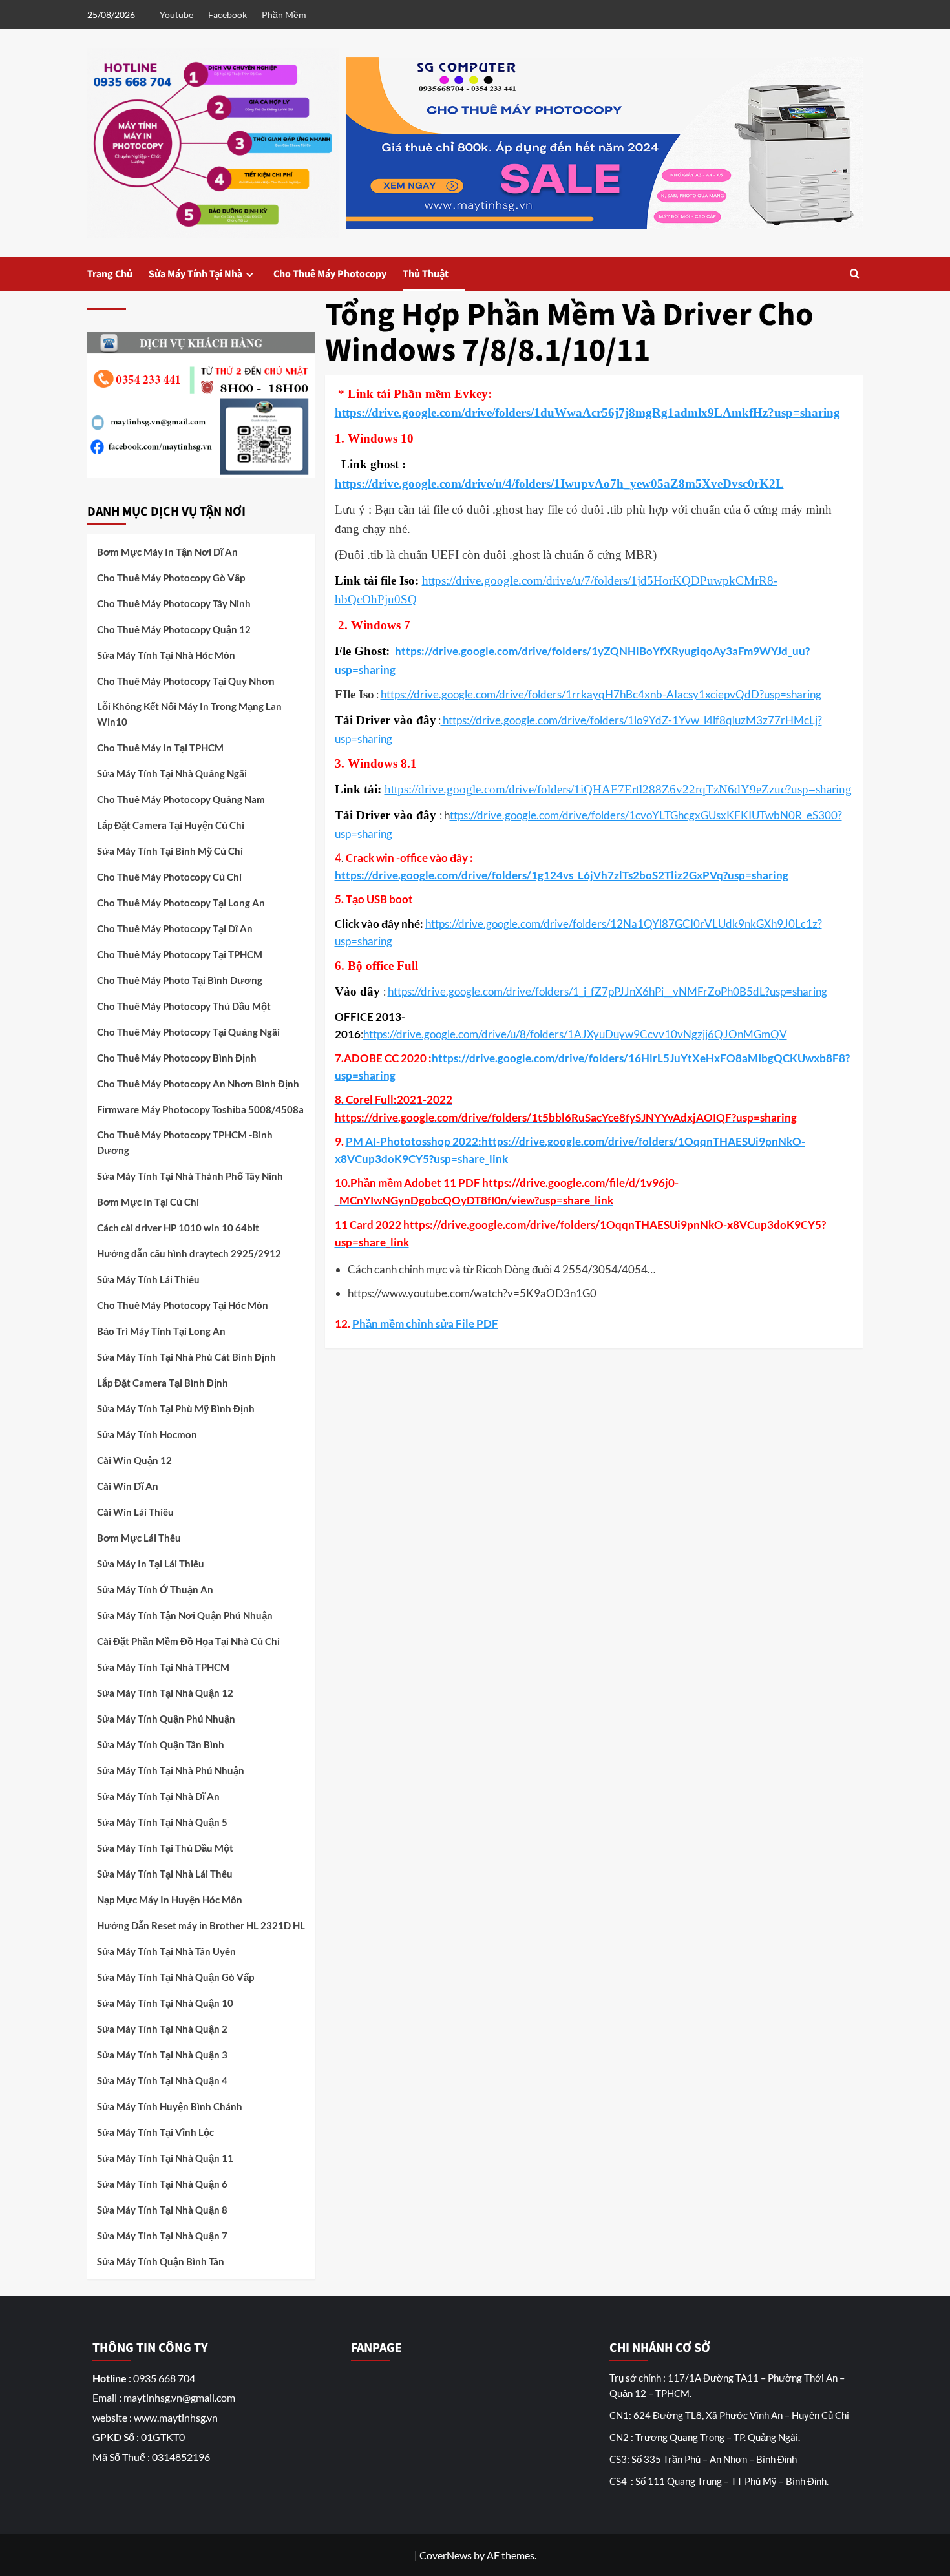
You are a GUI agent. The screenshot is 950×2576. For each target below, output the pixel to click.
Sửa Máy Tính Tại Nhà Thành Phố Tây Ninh (190, 1176)
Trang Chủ (110, 274)
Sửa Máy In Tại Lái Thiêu (151, 1564)
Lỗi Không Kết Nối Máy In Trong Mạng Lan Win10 (189, 714)
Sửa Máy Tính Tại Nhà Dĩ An (158, 1796)
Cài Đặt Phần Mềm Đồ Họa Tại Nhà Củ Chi (188, 1641)
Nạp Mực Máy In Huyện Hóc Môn (170, 1900)
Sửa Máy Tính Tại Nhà (195, 274)
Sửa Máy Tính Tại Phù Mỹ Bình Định (176, 1408)
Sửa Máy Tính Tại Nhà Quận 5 (162, 1822)
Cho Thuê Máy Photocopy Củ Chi (169, 877)
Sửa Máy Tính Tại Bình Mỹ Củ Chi (170, 851)
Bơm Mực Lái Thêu (139, 1538)
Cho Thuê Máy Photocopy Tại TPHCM (180, 954)
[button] (855, 274)
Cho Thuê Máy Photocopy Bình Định (177, 1058)
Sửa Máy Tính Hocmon (147, 1434)
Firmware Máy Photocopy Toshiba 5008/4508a (200, 1109)
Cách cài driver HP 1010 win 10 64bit (178, 1228)
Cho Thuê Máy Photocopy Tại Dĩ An (175, 928)
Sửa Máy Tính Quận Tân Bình (161, 1744)
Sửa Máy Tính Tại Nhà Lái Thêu (165, 1874)
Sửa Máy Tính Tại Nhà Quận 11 (165, 2158)
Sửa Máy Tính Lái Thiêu (148, 1279)
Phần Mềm (284, 15)
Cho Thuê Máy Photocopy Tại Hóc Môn (183, 1305)
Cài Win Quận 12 (134, 1460)
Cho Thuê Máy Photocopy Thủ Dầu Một (184, 1006)
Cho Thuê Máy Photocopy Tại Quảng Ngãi (188, 1032)
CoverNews (446, 2555)
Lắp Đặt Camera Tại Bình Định (163, 1383)
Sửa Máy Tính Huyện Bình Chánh (170, 2106)
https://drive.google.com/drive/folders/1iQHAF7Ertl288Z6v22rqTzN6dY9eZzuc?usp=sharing (618, 789)
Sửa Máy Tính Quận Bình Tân (161, 2261)
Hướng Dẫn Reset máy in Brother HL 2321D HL (201, 1925)
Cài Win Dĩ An (128, 1486)
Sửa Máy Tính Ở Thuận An (155, 1589)
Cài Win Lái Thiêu (135, 1512)
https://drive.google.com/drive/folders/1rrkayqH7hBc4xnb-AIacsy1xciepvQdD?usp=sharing (601, 694)
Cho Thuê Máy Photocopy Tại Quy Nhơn (186, 681)
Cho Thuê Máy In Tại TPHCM (160, 748)
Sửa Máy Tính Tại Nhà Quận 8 (162, 2210)
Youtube (176, 15)
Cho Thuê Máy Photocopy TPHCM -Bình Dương (185, 1142)
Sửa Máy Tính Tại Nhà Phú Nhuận (171, 1770)
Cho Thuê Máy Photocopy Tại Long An (181, 903)
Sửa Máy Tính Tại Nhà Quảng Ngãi (172, 773)
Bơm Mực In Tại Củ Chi (148, 1202)
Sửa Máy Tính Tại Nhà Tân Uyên (166, 1951)
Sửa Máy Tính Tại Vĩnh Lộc (155, 2132)
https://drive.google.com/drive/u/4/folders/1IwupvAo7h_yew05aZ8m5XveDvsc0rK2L (559, 484)
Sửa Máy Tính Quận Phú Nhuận (166, 1719)
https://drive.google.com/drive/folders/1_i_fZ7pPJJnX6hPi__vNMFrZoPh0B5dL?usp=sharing (607, 991)
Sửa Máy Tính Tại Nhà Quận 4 (162, 2080)
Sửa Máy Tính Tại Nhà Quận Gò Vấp (175, 1977)
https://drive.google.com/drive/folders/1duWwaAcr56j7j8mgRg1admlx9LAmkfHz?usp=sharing (587, 413)
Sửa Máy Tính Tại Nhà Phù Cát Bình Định (186, 1357)
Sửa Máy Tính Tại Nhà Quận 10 (165, 2003)
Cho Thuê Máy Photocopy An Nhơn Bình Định (198, 1084)
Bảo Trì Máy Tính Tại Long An (161, 1331)
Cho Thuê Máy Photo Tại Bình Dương (180, 980)
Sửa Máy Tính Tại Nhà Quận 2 (162, 2029)
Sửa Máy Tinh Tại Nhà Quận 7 (162, 2236)
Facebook (227, 15)
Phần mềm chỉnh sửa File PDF (425, 1324)
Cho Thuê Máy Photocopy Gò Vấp (171, 578)
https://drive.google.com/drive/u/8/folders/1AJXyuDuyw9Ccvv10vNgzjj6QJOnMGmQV (575, 1034)
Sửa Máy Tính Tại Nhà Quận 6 (162, 2184)
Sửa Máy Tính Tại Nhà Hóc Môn (166, 655)
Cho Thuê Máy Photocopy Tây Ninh (174, 603)
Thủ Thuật (426, 274)
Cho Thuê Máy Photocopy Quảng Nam (181, 799)
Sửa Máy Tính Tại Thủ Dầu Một (165, 1848)
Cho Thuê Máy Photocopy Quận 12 (174, 629)
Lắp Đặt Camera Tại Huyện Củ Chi (171, 825)
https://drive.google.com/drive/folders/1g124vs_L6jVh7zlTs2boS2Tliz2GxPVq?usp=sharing (562, 875)
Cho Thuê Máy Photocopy (330, 274)
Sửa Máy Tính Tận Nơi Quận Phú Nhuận (185, 1615)
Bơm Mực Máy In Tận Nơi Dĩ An (167, 552)
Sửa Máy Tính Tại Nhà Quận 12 (165, 1693)
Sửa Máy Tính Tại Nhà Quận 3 (162, 2055)
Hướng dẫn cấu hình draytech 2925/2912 (189, 1253)
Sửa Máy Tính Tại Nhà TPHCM (163, 1667)
